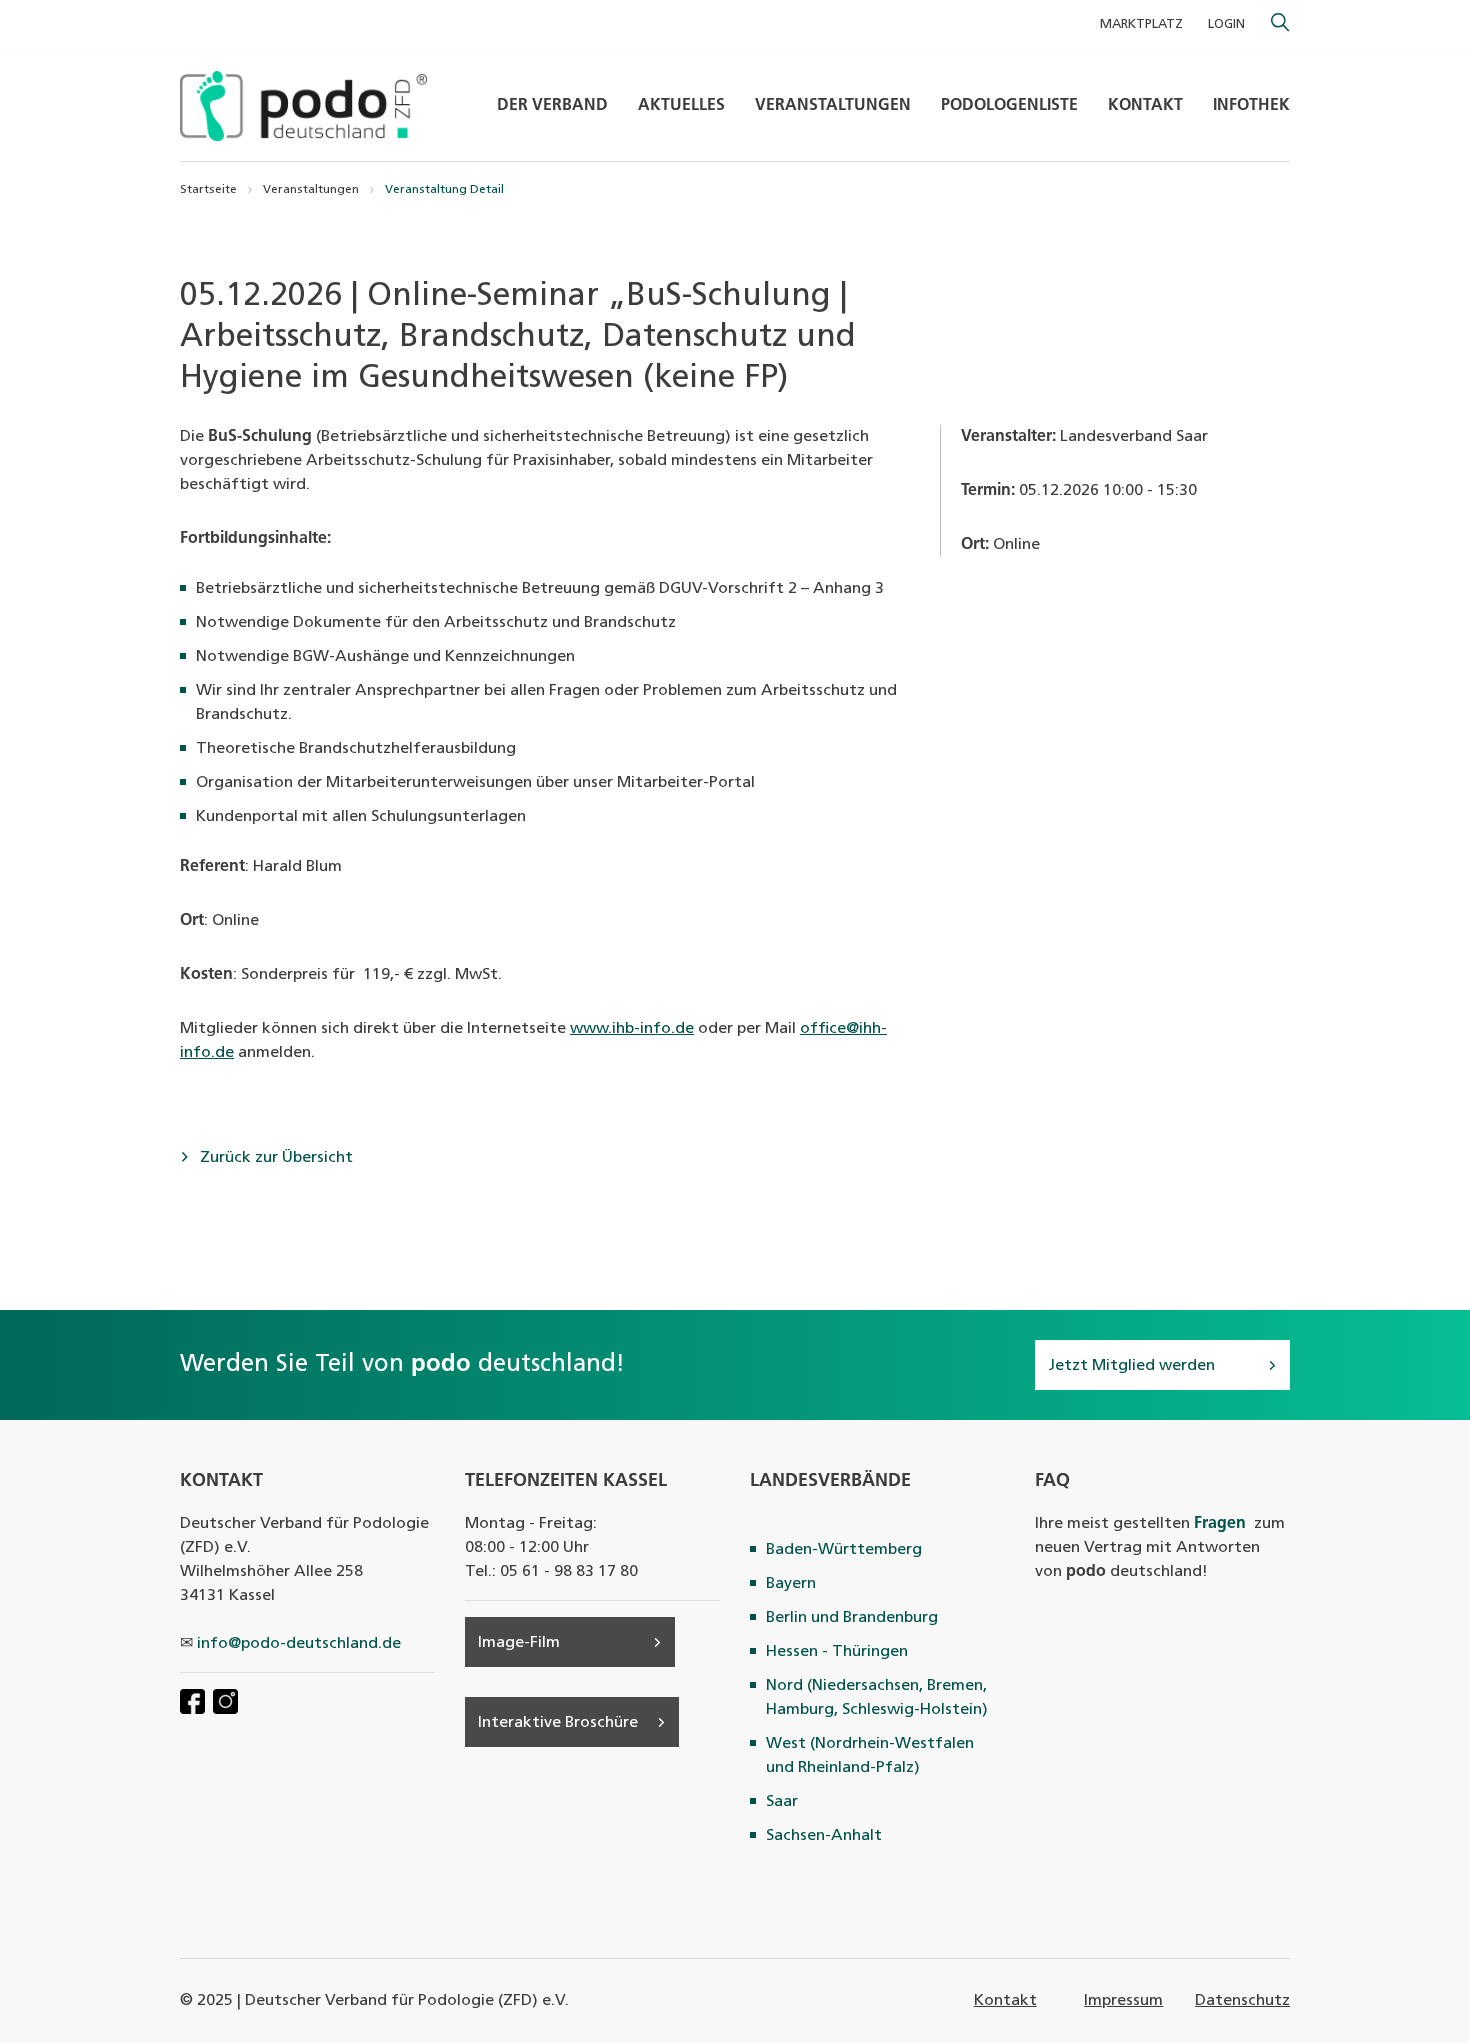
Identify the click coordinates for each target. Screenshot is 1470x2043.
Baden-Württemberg (844, 1550)
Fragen (1220, 1524)
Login (1226, 24)
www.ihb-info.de (632, 1029)
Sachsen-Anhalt (824, 1836)
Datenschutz (1242, 2001)
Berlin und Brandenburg (852, 1618)
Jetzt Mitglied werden (1131, 1366)
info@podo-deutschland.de (299, 1644)
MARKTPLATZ (1141, 24)
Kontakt (1005, 2001)
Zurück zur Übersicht (274, 1158)
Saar (782, 1802)
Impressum (1123, 2001)
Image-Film (519, 1643)
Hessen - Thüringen (837, 1652)
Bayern (791, 1584)
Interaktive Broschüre (558, 1723)
